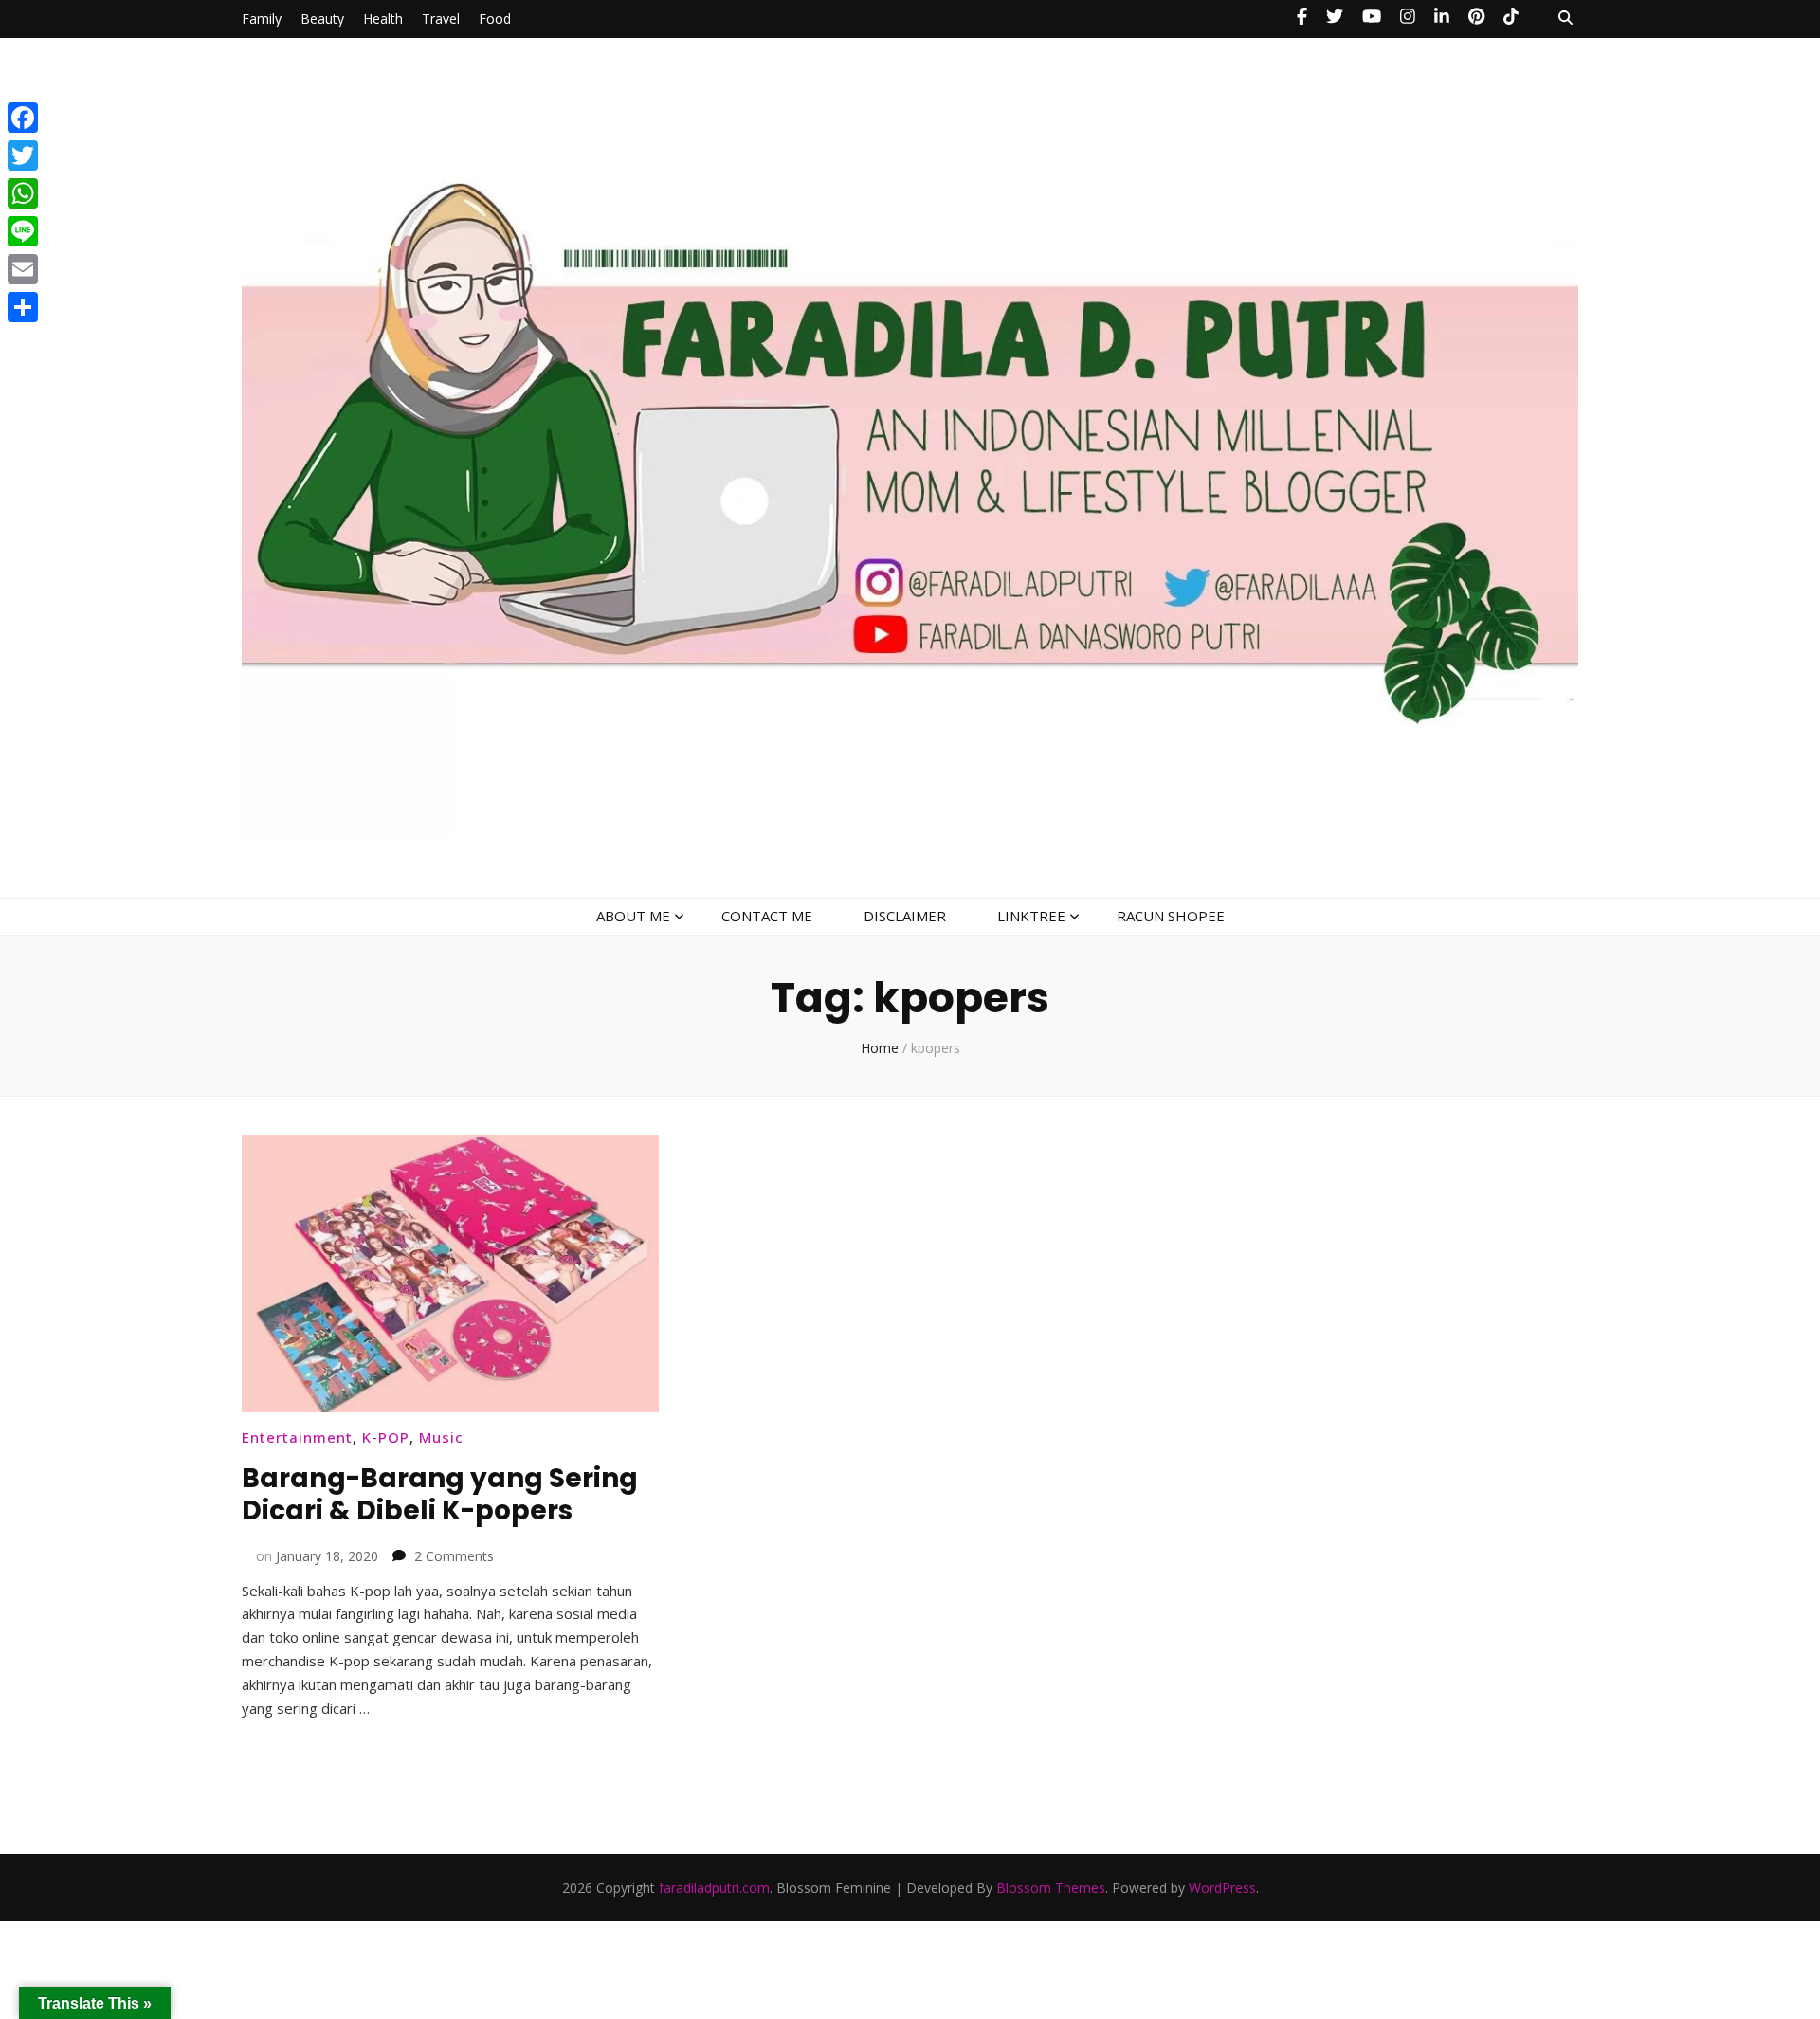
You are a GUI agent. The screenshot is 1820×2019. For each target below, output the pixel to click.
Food (495, 18)
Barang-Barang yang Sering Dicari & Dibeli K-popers (440, 1494)
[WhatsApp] (23, 193)
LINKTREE (1031, 916)
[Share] (23, 307)
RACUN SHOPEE (1171, 916)
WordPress (1222, 1888)
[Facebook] (23, 118)
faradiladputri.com (714, 1888)
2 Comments (454, 1556)
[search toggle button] (1565, 18)
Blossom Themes (1051, 1888)
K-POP (386, 1437)
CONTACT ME (767, 916)
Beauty (322, 18)
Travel (441, 18)
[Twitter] (23, 155)
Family (262, 18)
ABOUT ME (633, 916)
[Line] (23, 231)
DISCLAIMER (905, 916)
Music (441, 1437)
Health (383, 18)
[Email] (23, 269)
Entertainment (297, 1437)
